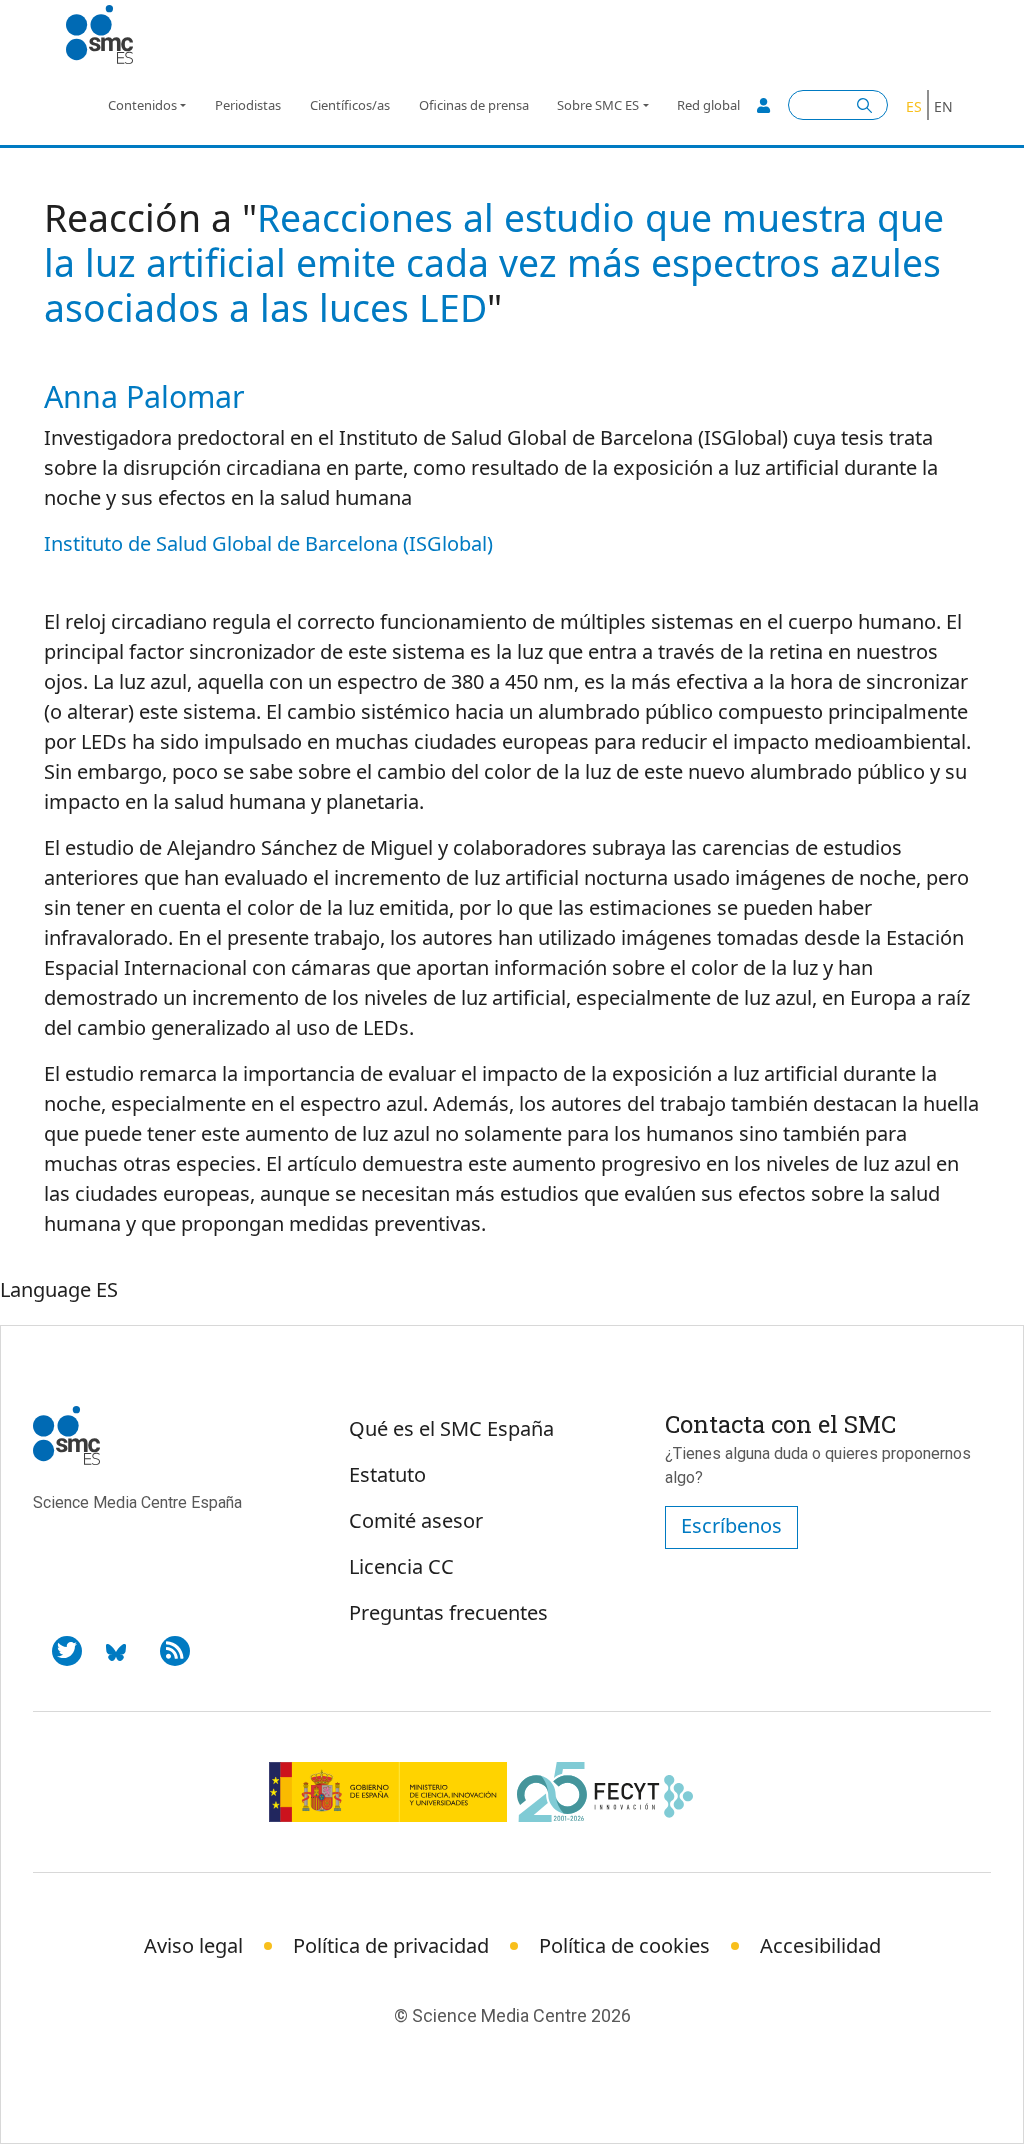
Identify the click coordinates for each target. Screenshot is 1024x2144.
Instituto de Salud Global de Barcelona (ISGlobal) (268, 543)
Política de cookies (624, 1945)
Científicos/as (350, 105)
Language (45, 1289)
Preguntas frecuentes (448, 1612)
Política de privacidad (391, 1945)
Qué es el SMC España (451, 1428)
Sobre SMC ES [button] (598, 105)
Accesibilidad (820, 1945)
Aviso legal (193, 1945)
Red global (708, 105)
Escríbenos (731, 1525)
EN (943, 106)
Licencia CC (401, 1566)
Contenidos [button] (142, 105)
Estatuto (387, 1474)
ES (914, 106)
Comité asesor (416, 1520)
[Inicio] (107, 35)
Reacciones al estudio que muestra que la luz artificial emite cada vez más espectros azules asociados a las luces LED (494, 262)
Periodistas (248, 105)
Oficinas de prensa (474, 105)
